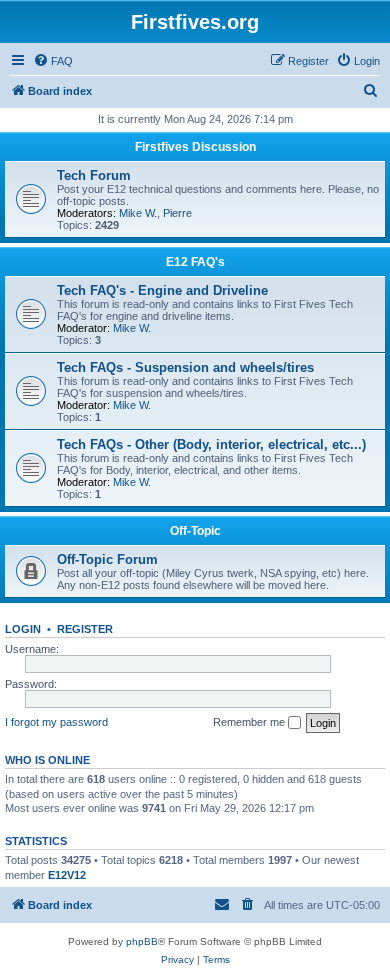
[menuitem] (53, 61)
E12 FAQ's (195, 262)
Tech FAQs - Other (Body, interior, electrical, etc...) (211, 444)
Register (85, 629)
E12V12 (67, 875)
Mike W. (138, 213)
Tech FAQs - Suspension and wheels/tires (185, 367)
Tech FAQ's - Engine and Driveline (162, 290)
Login (23, 629)
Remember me (250, 722)
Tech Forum (94, 175)
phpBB (142, 941)
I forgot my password (56, 722)
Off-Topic (195, 531)
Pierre (177, 213)
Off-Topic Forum (107, 559)
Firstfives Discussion (195, 147)
